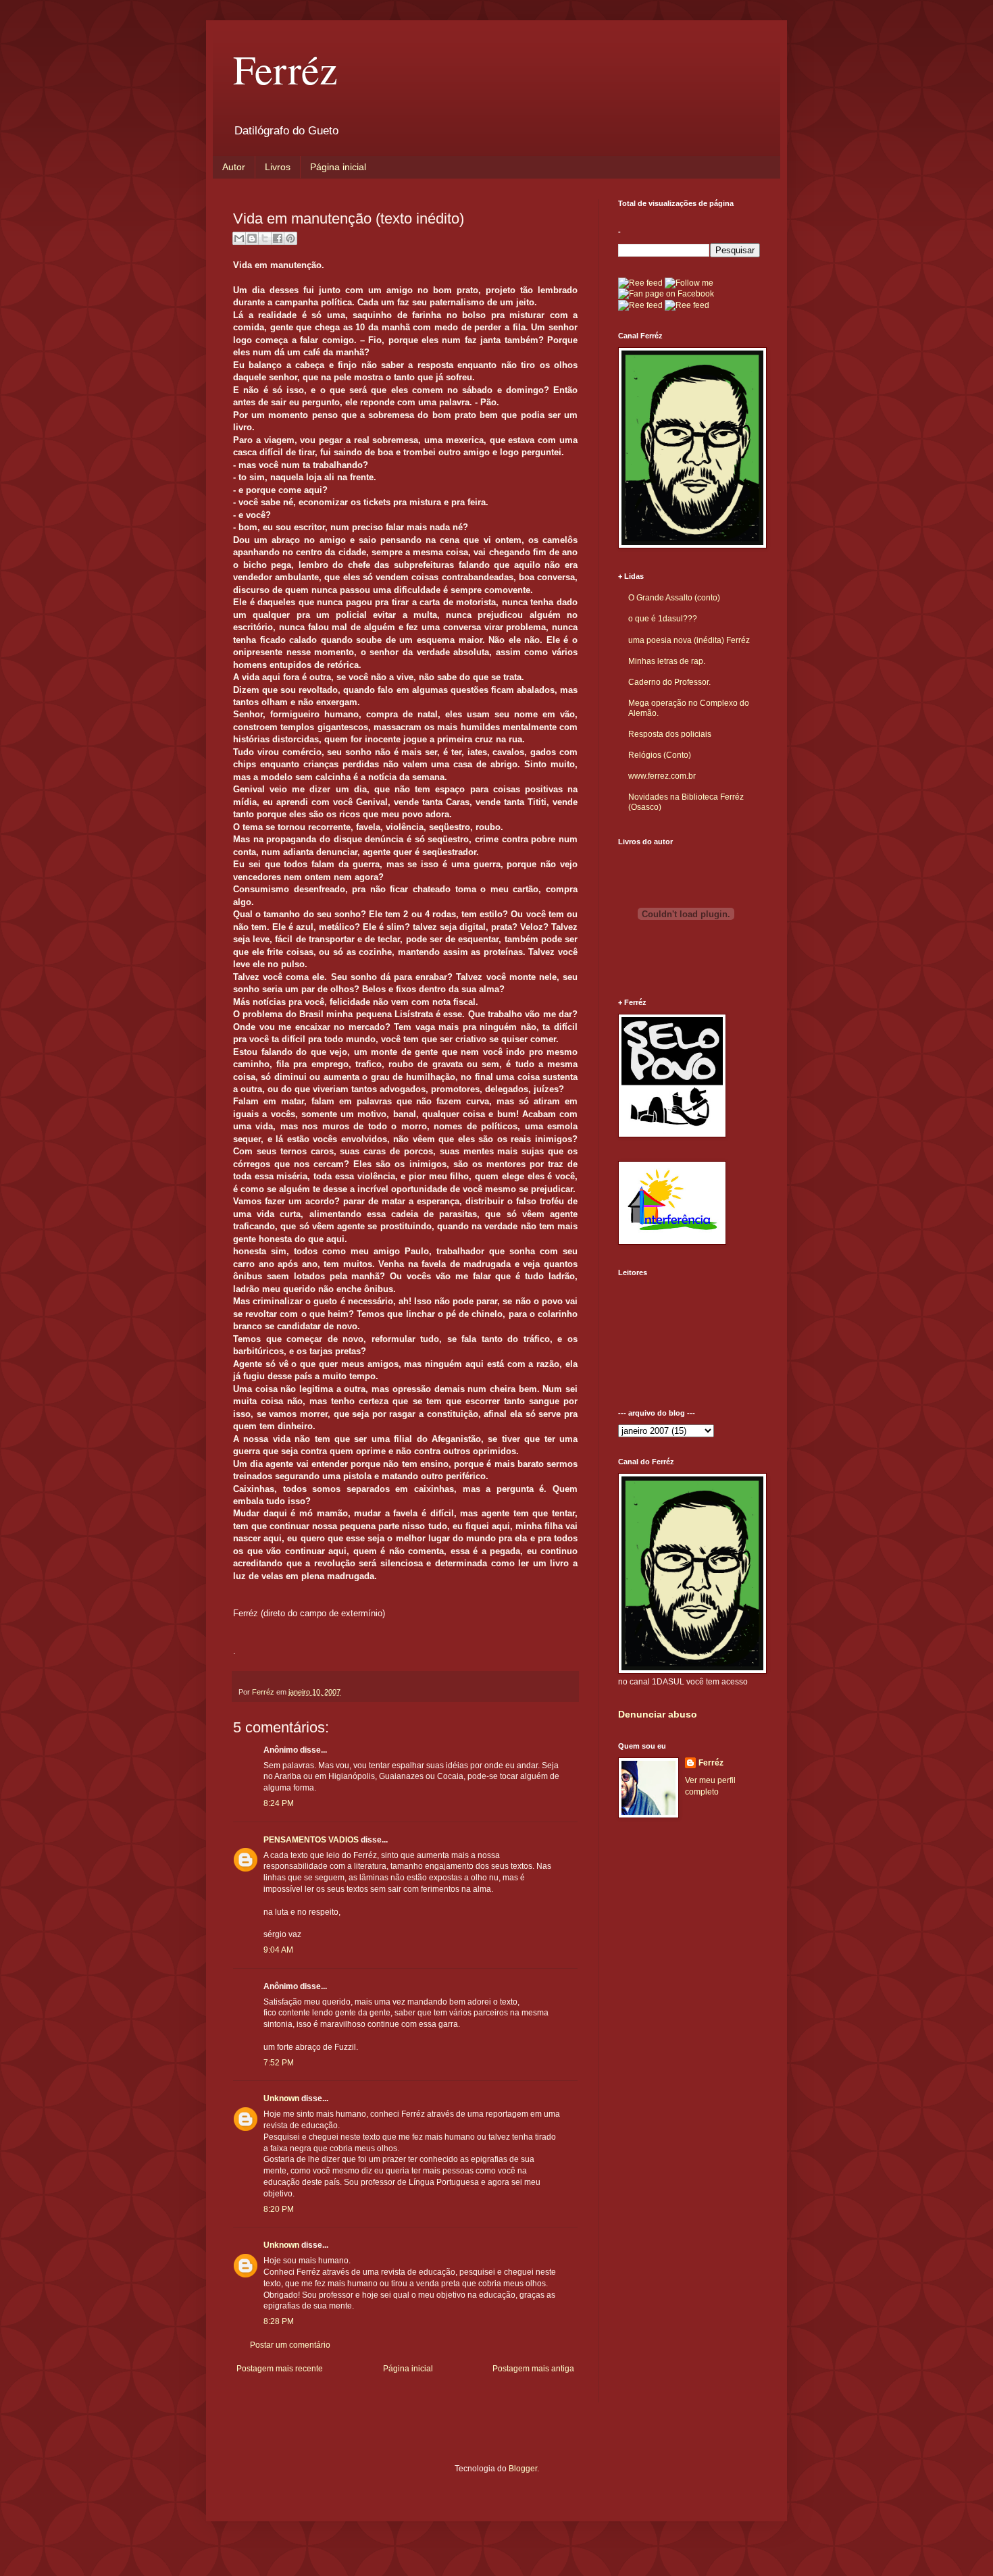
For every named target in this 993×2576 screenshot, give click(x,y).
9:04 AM (278, 1950)
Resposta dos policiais (670, 734)
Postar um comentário (290, 2345)
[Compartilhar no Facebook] (278, 238)
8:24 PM (279, 1803)
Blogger (523, 2469)
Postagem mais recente (280, 2369)
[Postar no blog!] (252, 238)
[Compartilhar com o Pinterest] (290, 238)
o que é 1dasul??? (663, 619)
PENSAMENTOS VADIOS (311, 1840)
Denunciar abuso (658, 1714)
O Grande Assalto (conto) (674, 598)
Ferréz (285, 69)
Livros (278, 167)
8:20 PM (279, 2209)
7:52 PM (279, 2063)
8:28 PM (279, 2321)
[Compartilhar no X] (265, 238)
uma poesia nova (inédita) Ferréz (689, 640)
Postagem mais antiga (533, 2369)
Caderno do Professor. (669, 682)
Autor (234, 167)
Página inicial (338, 167)
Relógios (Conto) (660, 755)
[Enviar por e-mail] (239, 238)
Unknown (281, 2098)
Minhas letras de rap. (667, 661)
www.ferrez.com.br (662, 776)
